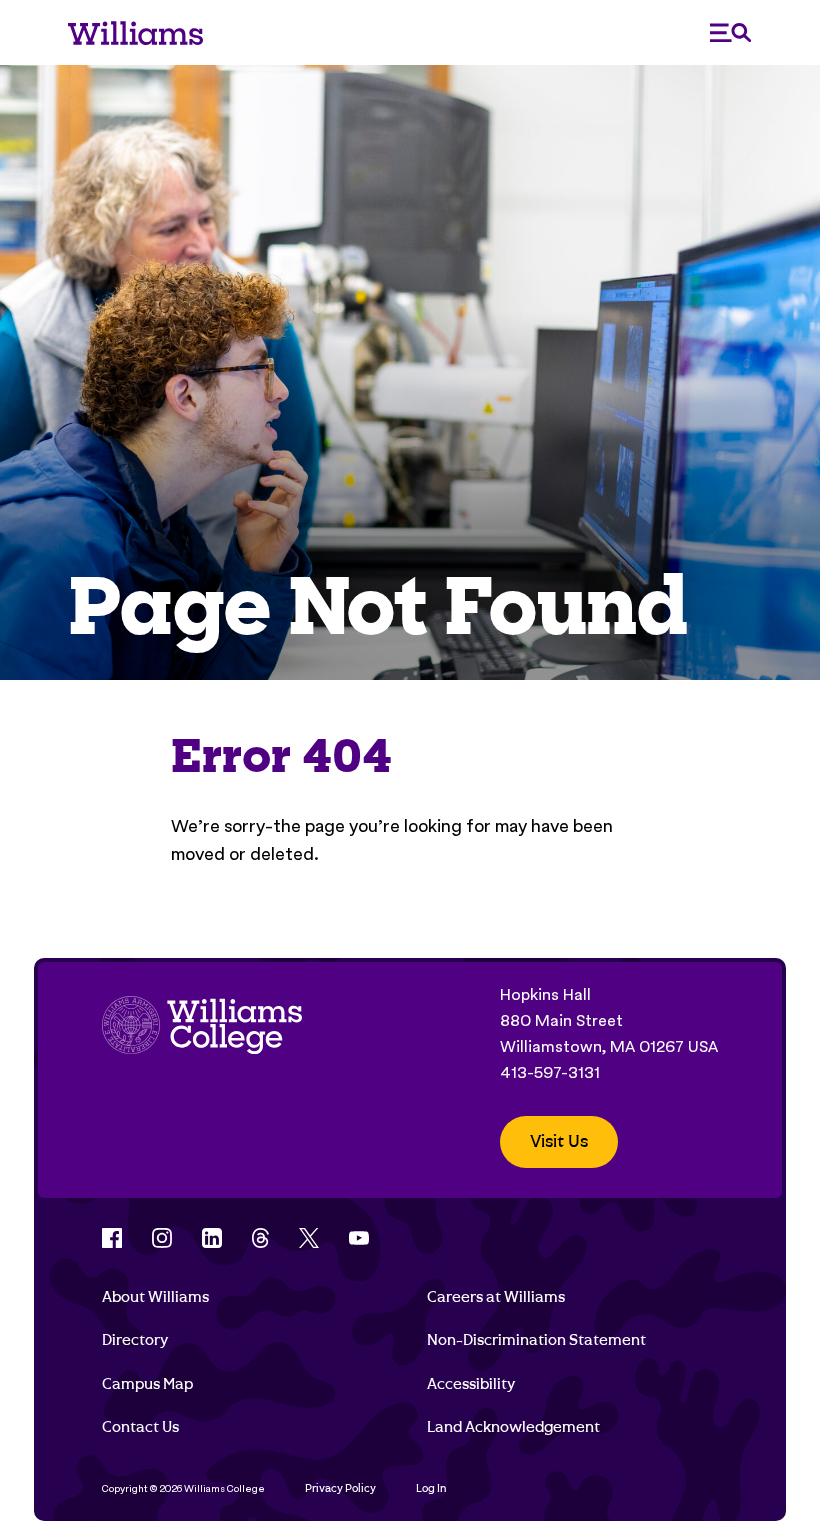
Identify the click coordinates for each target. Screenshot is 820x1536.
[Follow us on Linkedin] (212, 1238)
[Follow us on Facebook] (112, 1238)
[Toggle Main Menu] (731, 32)
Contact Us (140, 1427)
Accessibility (471, 1384)
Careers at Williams (496, 1297)
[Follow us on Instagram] (162, 1238)
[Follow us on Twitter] (309, 1238)
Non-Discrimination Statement (536, 1340)
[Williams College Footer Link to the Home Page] (202, 1075)
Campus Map (147, 1384)
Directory (135, 1340)
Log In (431, 1488)
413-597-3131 (550, 1072)
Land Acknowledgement (513, 1427)
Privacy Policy (340, 1488)
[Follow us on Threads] (260, 1238)
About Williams (155, 1297)
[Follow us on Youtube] (359, 1238)
